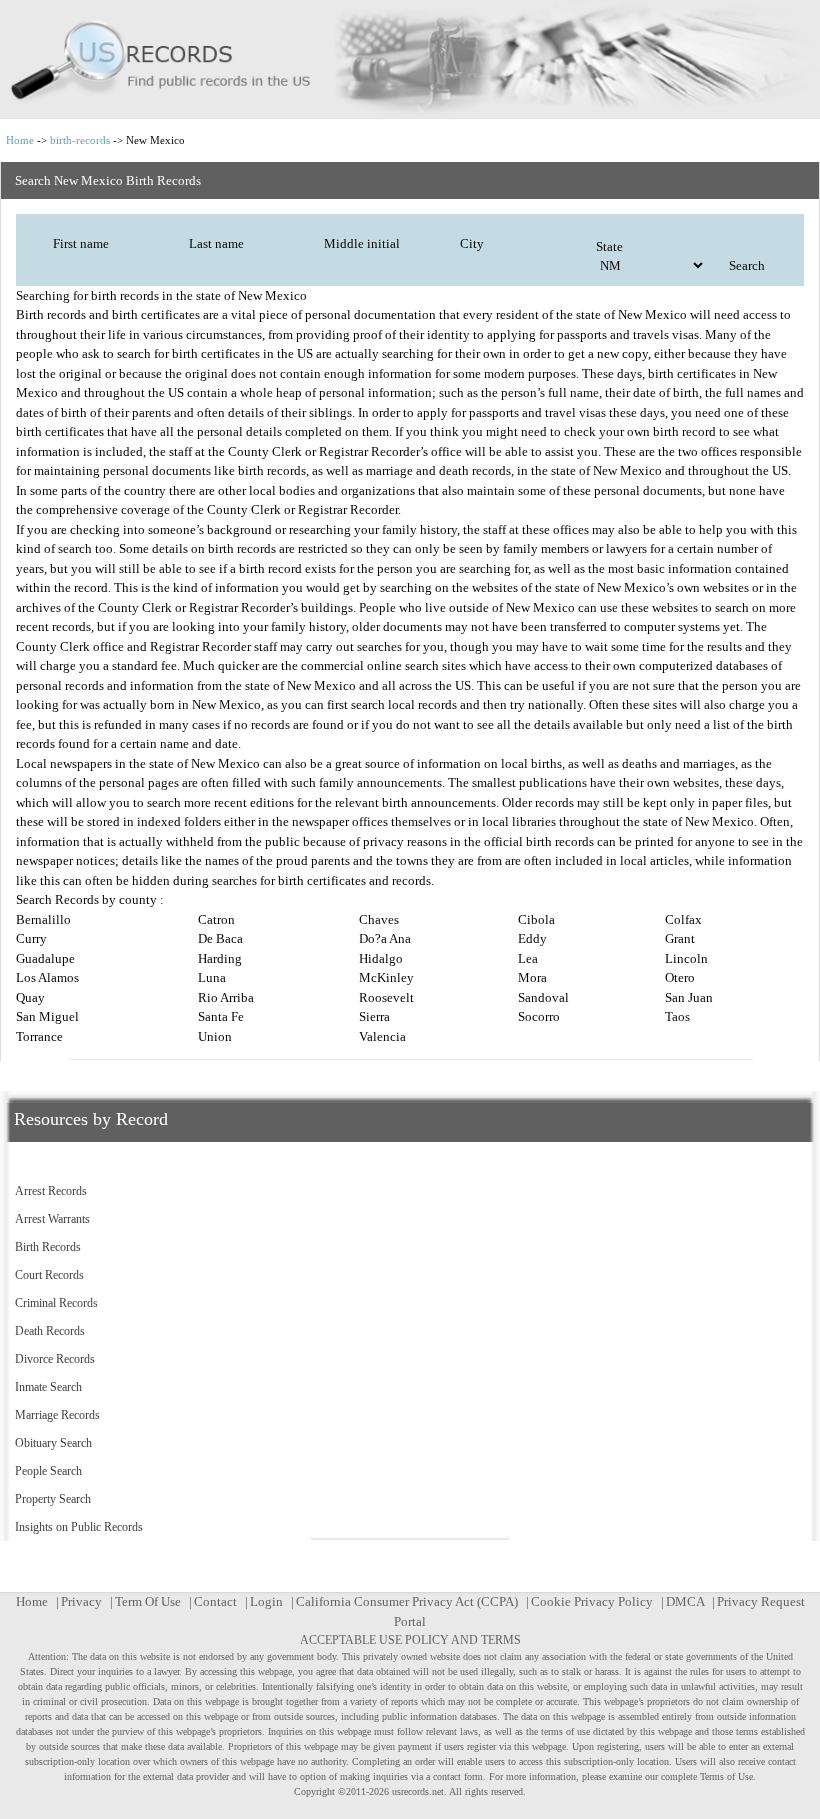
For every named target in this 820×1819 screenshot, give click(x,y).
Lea (528, 958)
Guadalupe (45, 958)
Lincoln (686, 958)
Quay (30, 997)
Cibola (536, 919)
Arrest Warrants (52, 1219)
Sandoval (543, 997)
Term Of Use (148, 1601)
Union (215, 1036)
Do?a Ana (385, 938)
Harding (220, 958)
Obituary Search (53, 1443)
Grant (680, 938)
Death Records (50, 1331)
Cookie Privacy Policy (592, 1601)
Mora (532, 977)
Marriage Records (57, 1415)
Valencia (382, 1036)
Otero (680, 977)
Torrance (39, 1036)
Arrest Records (51, 1191)
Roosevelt (386, 997)
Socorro (539, 1016)
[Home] (410, 59)
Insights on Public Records (79, 1527)
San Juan (689, 997)
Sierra (374, 1016)
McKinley (386, 977)
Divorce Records (55, 1359)
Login (266, 1601)
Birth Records (48, 1247)
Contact (215, 1601)
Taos (677, 1016)
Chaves (379, 919)
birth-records (80, 140)
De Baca (220, 938)
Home (20, 140)
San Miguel (47, 1016)
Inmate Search (48, 1387)
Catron (216, 919)
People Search (48, 1471)
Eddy (532, 938)
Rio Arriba (226, 997)
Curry (31, 938)
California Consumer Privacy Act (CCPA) (407, 1601)
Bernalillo (43, 919)
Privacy (81, 1601)
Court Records (49, 1275)
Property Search (53, 1499)
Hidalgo (381, 958)
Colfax (683, 919)
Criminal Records (56, 1303)
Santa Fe (221, 1016)
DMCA (685, 1601)
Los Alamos (47, 977)
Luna (212, 977)
